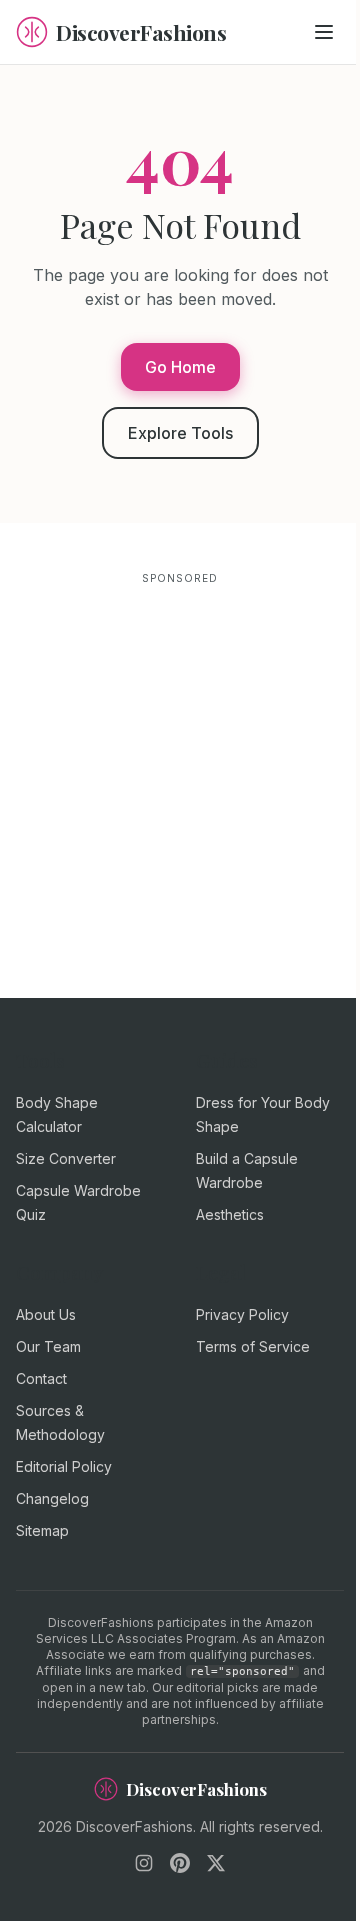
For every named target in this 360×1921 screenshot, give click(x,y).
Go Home (180, 367)
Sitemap (42, 1530)
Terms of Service (253, 1346)
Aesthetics (230, 1214)
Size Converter (66, 1158)
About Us (46, 1314)
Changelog (52, 1498)
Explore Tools (180, 433)
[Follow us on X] (216, 1863)
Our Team (48, 1346)
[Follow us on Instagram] (144, 1863)
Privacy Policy (242, 1314)
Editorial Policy (64, 1466)
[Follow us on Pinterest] (180, 1863)
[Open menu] (324, 32)
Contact (41, 1378)
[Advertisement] (180, 770)
